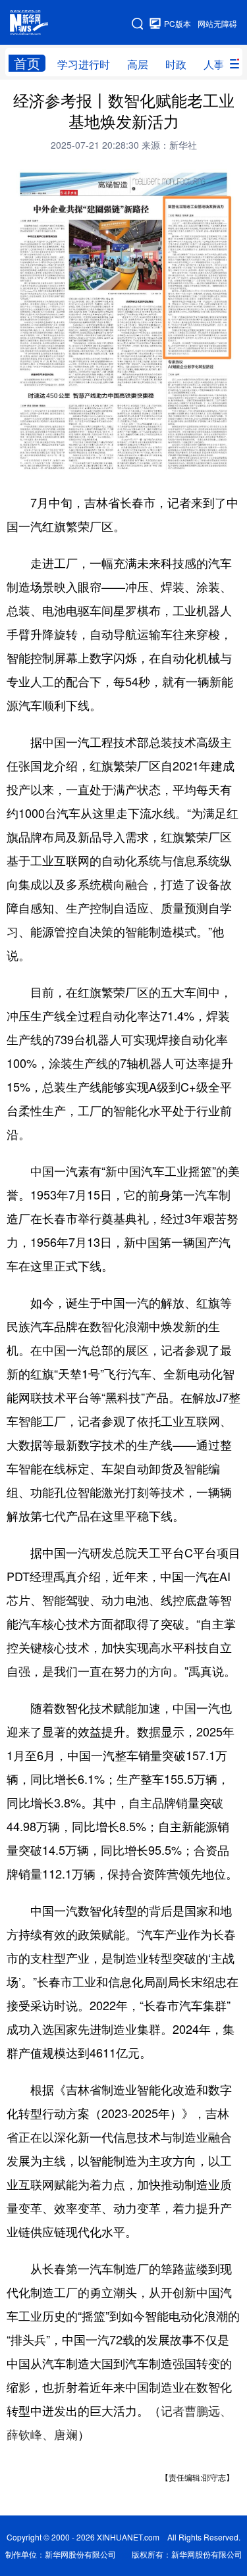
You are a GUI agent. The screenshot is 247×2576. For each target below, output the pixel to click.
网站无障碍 (217, 23)
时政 (176, 64)
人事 (214, 64)
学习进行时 (84, 64)
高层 (138, 64)
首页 (27, 63)
